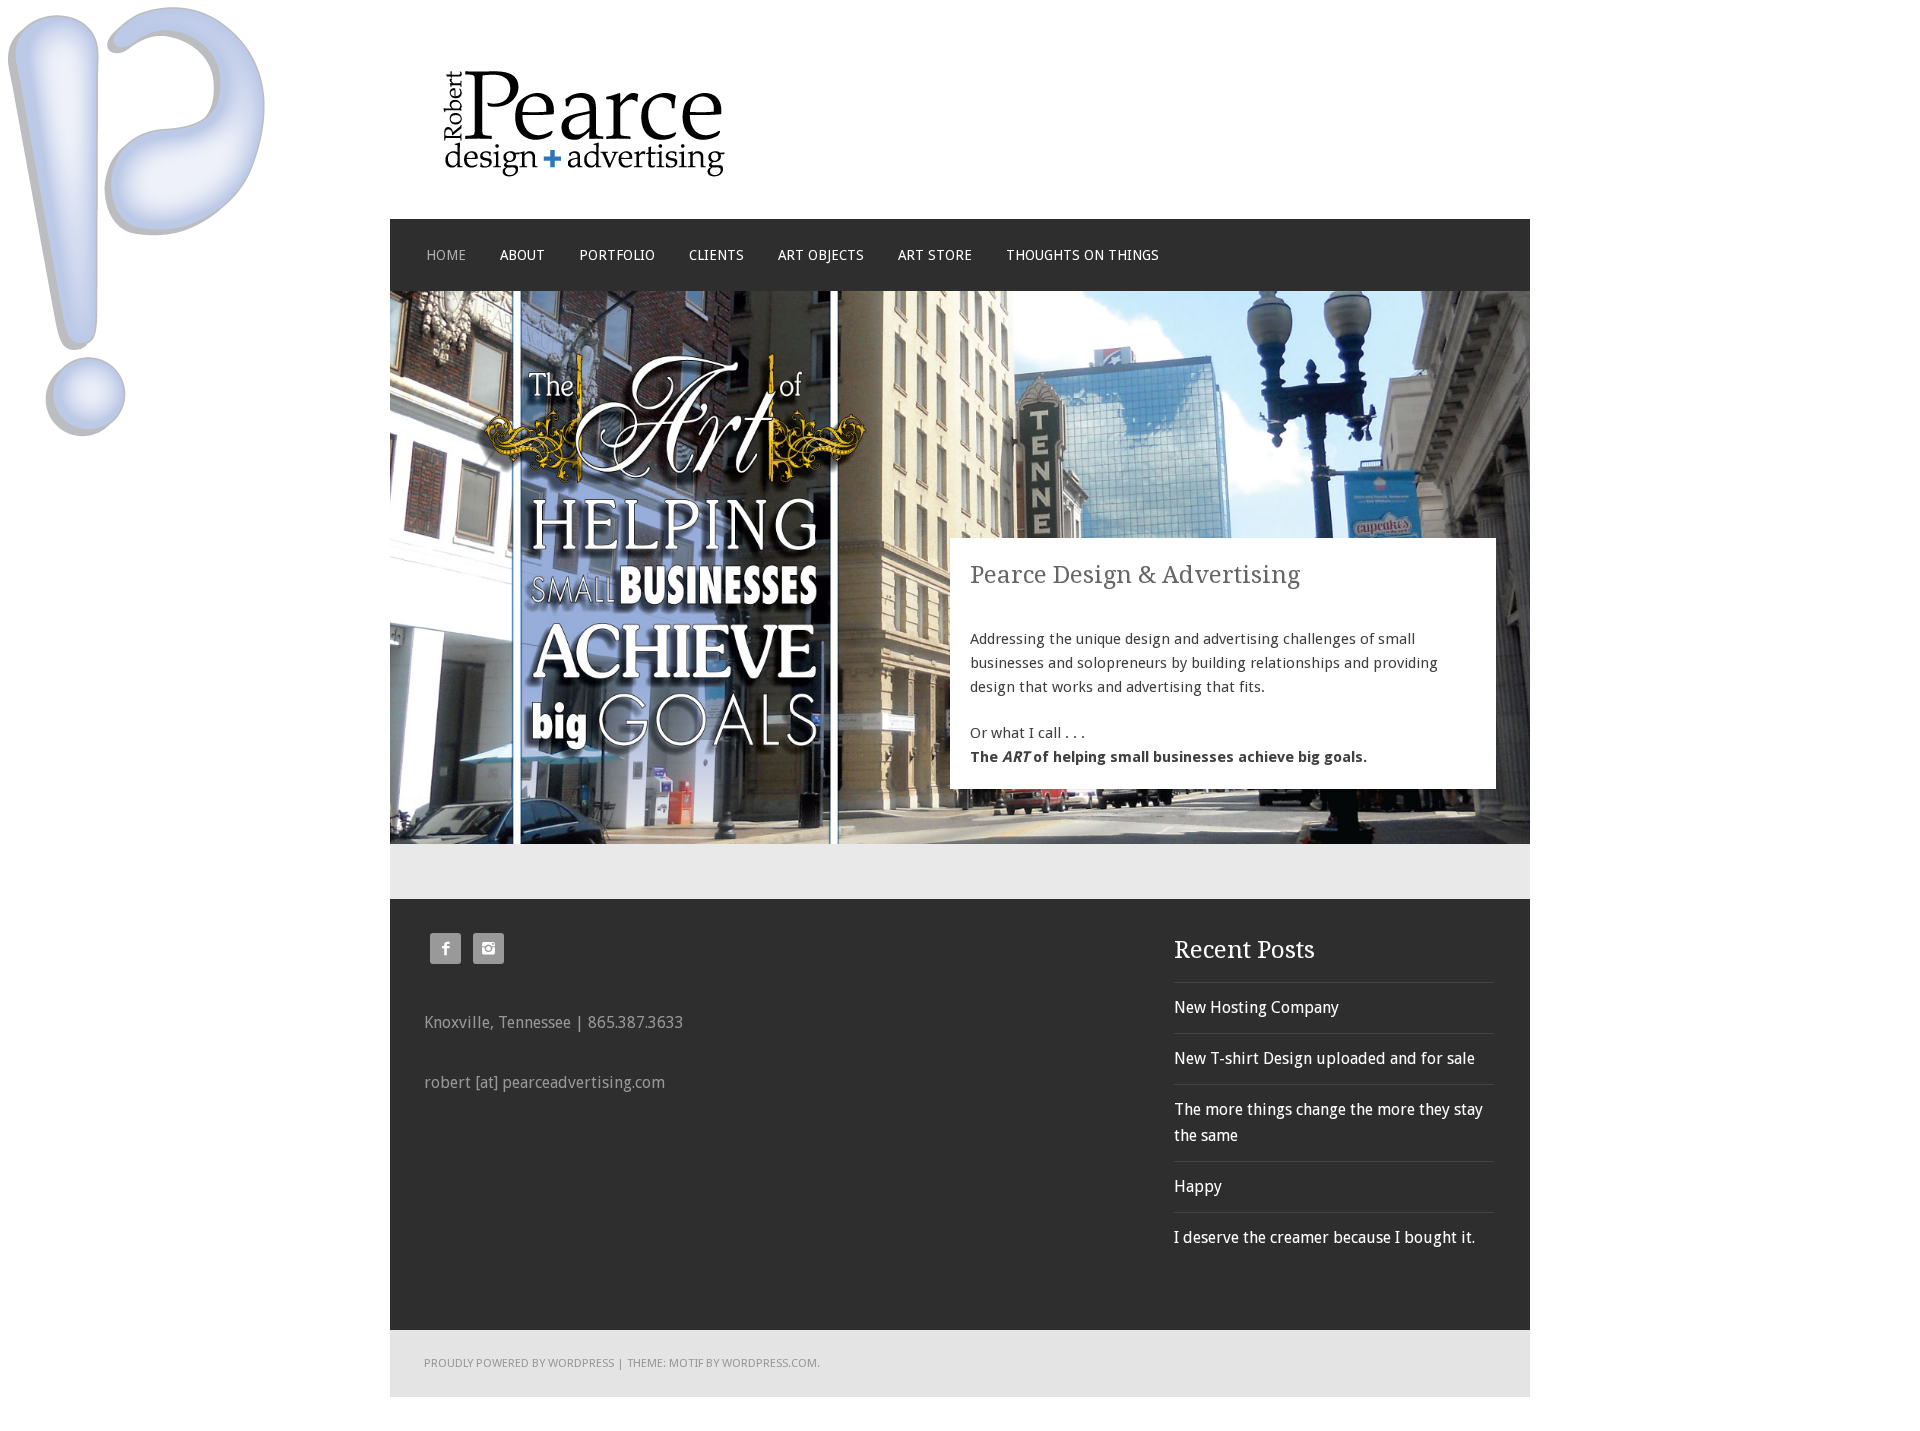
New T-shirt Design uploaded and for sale (1324, 1058)
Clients (716, 255)
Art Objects (821, 255)
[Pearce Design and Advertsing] (584, 173)
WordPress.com (769, 1363)
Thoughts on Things (1082, 255)
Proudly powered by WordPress (519, 1363)
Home (446, 255)
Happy (1198, 1186)
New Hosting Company (1256, 1007)
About (522, 255)
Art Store (935, 255)
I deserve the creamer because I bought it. (1324, 1237)
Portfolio (617, 255)
